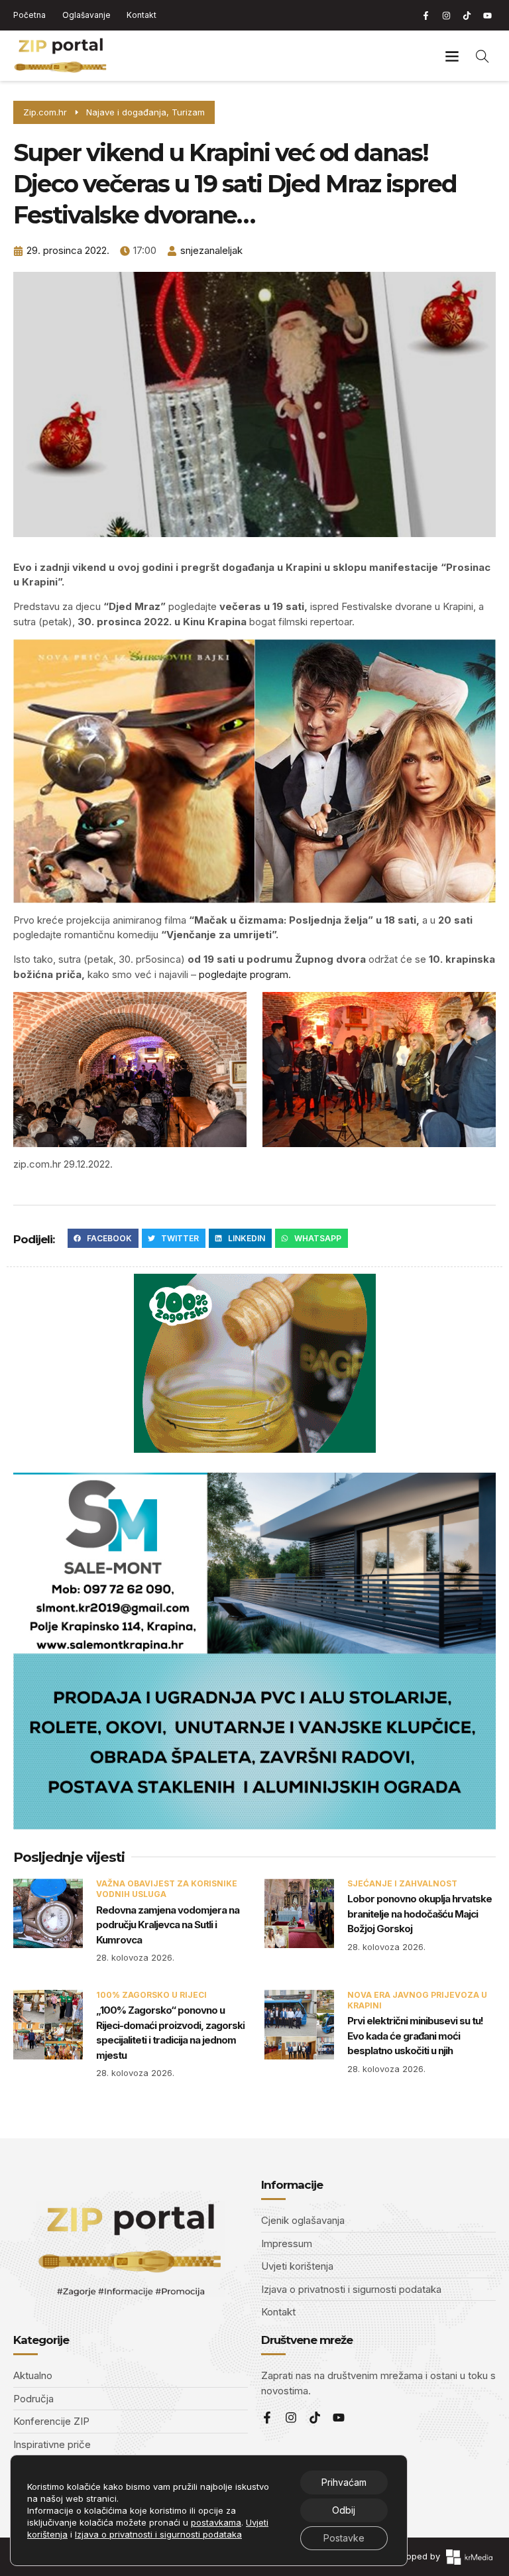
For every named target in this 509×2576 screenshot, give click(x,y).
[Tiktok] (467, 15)
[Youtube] (487, 15)
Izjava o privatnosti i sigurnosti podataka (158, 2534)
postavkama (216, 2522)
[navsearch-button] (482, 56)
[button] (452, 56)
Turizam (188, 112)
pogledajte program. (244, 974)
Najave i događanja (126, 112)
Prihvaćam (344, 2482)
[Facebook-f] (425, 15)
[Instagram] (446, 15)
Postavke (344, 2538)
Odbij (344, 2510)
